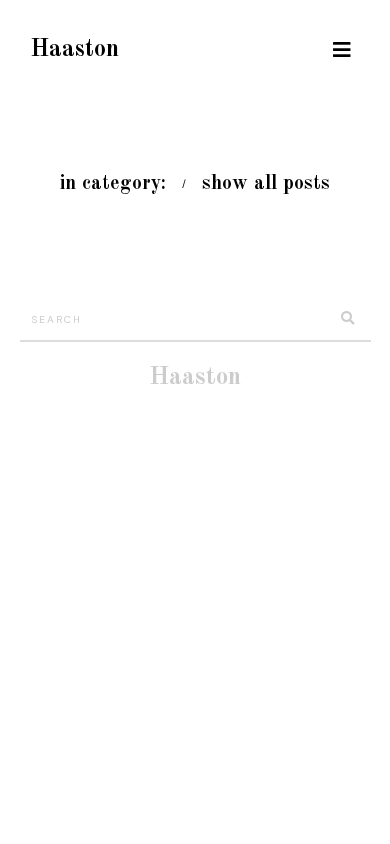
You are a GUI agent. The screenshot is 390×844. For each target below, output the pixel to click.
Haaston (74, 50)
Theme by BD (218, 408)
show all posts (266, 184)
